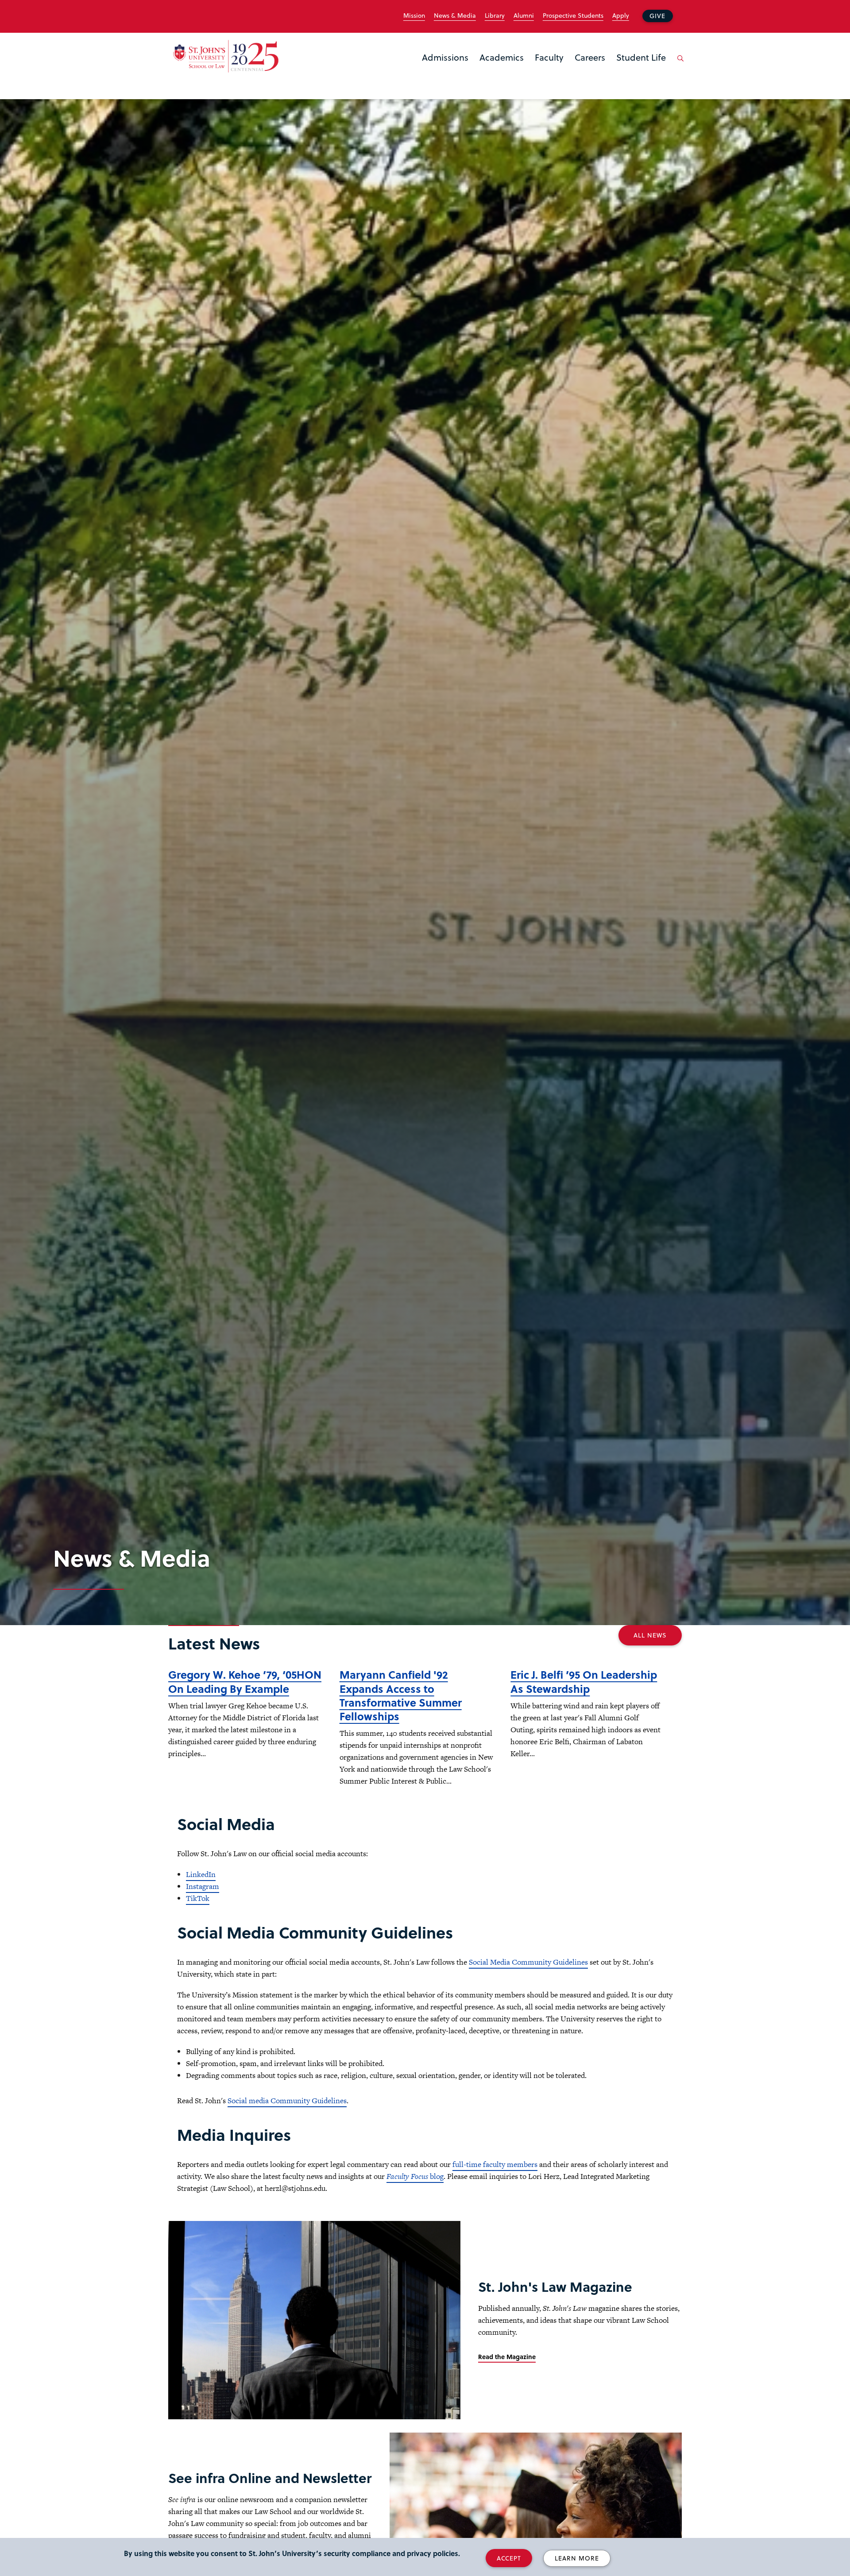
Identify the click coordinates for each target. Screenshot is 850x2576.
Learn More (577, 2558)
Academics (502, 57)
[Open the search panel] (679, 65)
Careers (590, 57)
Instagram (203, 1886)
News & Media (455, 15)
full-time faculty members (495, 2164)
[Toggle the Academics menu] (502, 69)
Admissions (445, 57)
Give (657, 16)
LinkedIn (201, 1874)
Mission (414, 15)
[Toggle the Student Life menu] (641, 69)
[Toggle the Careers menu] (590, 69)
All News (650, 1635)
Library (495, 15)
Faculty (549, 57)
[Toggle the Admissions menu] (445, 69)
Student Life (641, 57)
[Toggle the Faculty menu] (549, 69)
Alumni (524, 15)
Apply (621, 15)
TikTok (198, 1898)
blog (415, 2176)
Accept (509, 2558)
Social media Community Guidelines (287, 2101)
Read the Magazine (507, 2357)
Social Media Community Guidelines (528, 1962)
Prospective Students (573, 15)
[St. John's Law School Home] (226, 56)
